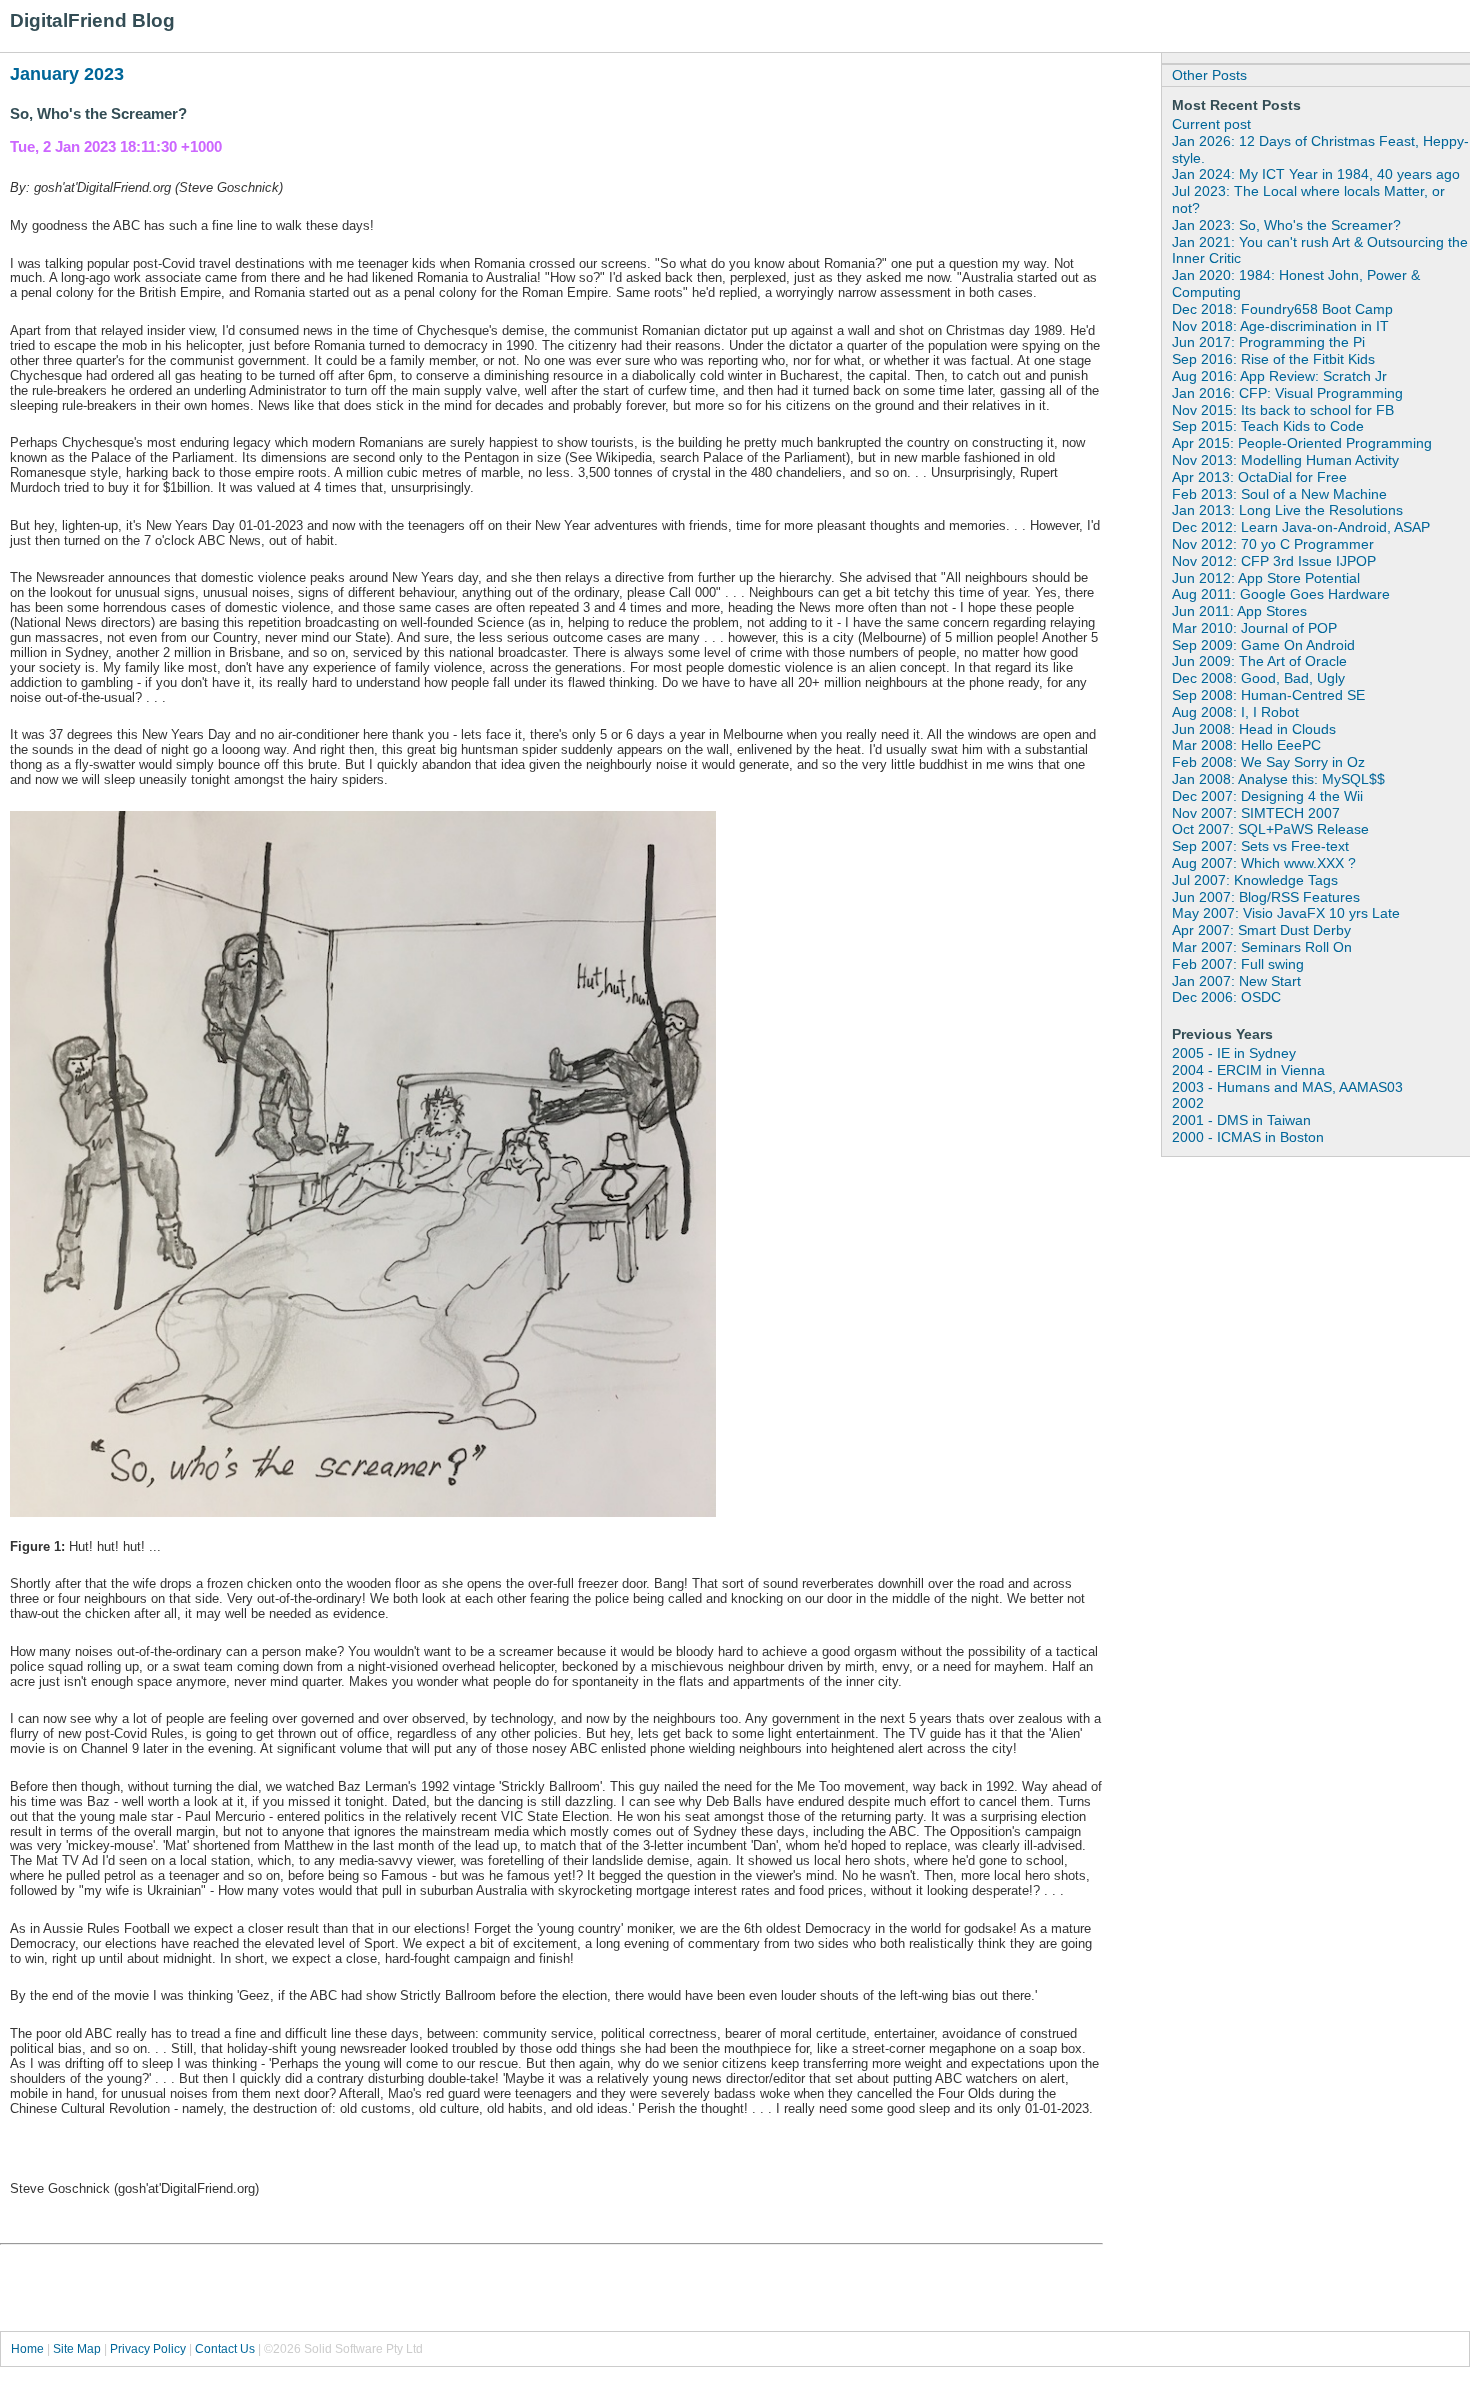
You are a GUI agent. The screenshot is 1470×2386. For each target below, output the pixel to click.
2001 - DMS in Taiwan (1241, 1120)
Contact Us (225, 2349)
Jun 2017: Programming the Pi (1268, 342)
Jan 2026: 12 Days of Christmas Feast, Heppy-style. (1320, 149)
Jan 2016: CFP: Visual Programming (1287, 393)
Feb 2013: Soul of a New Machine (1279, 494)
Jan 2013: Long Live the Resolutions (1287, 510)
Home (27, 2349)
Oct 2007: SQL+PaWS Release (1270, 829)
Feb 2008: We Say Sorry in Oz (1268, 762)
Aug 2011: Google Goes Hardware (1281, 594)
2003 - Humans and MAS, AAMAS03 (1287, 1087)
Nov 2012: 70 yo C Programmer (1273, 544)
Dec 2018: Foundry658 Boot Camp (1282, 309)
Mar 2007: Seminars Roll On (1262, 947)
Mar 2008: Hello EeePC (1246, 745)
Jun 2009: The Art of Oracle (1259, 661)
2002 (1188, 1103)
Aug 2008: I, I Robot (1235, 712)
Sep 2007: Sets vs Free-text (1260, 846)
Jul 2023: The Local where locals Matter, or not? (1308, 199)
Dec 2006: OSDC (1226, 997)
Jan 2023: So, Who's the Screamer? (1286, 225)
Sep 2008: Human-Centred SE (1268, 695)
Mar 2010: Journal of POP (1254, 628)
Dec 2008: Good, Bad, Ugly (1258, 678)
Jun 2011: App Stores (1239, 611)
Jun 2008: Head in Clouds (1254, 729)
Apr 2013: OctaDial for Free (1259, 477)
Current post (1211, 124)
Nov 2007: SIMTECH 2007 (1256, 813)
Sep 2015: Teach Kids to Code (1268, 426)
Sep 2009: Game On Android (1263, 645)
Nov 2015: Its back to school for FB (1283, 410)
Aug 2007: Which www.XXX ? (1264, 863)
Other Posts (1209, 75)
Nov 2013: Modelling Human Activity (1285, 460)
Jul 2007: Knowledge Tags (1255, 880)
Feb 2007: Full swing (1238, 964)
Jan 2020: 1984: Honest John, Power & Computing (1296, 283)
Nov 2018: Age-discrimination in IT (1280, 326)
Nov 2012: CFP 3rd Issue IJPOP (1274, 561)
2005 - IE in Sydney (1234, 1053)
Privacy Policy (148, 2349)
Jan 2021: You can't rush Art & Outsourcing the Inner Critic (1320, 250)
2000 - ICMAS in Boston (1248, 1137)
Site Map (77, 2349)
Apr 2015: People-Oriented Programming (1302, 443)
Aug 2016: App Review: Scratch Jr (1279, 376)
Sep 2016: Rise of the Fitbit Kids (1273, 359)
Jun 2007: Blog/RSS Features (1266, 897)
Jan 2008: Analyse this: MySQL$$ (1278, 779)
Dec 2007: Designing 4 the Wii (1267, 796)
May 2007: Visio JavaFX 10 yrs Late (1286, 913)
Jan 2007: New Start (1236, 981)
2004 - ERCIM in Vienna (1248, 1070)
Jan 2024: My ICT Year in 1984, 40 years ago (1316, 174)
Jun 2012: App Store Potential (1266, 578)
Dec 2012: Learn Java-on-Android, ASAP (1301, 527)
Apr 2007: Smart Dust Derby (1261, 930)
